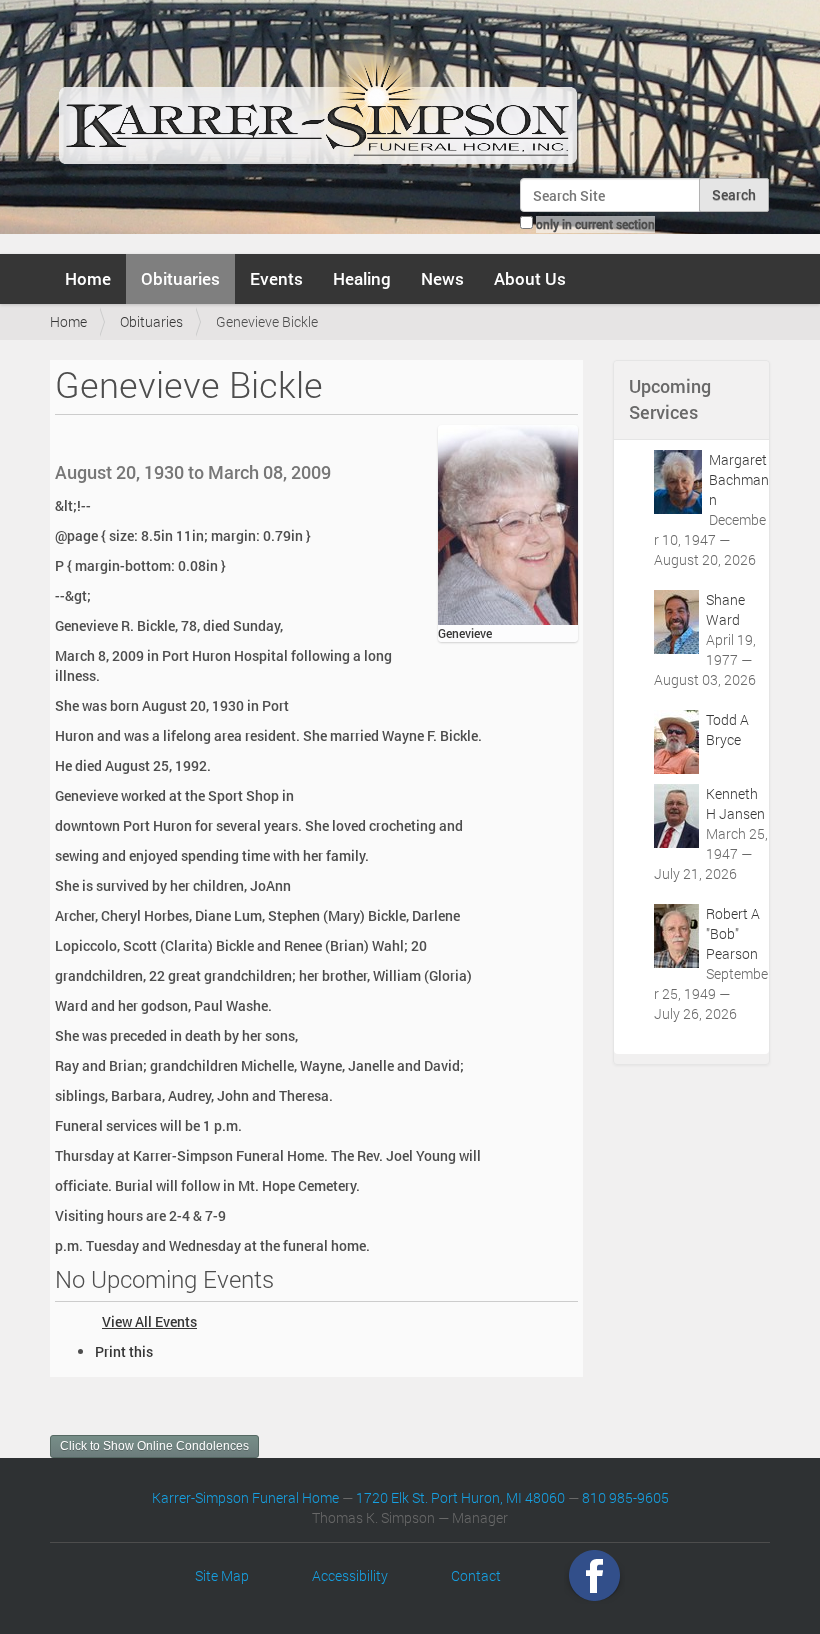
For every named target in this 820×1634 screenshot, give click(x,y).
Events (276, 278)
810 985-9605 (625, 1497)
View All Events (149, 1321)
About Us (530, 278)
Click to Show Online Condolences (154, 1446)
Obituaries (180, 278)
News (442, 278)
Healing (362, 278)
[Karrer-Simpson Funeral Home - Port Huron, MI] (317, 94)
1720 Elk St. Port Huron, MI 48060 (460, 1497)
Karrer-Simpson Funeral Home (245, 1497)
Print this (124, 1351)
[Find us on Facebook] (594, 1575)
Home (88, 278)
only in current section (595, 224)
